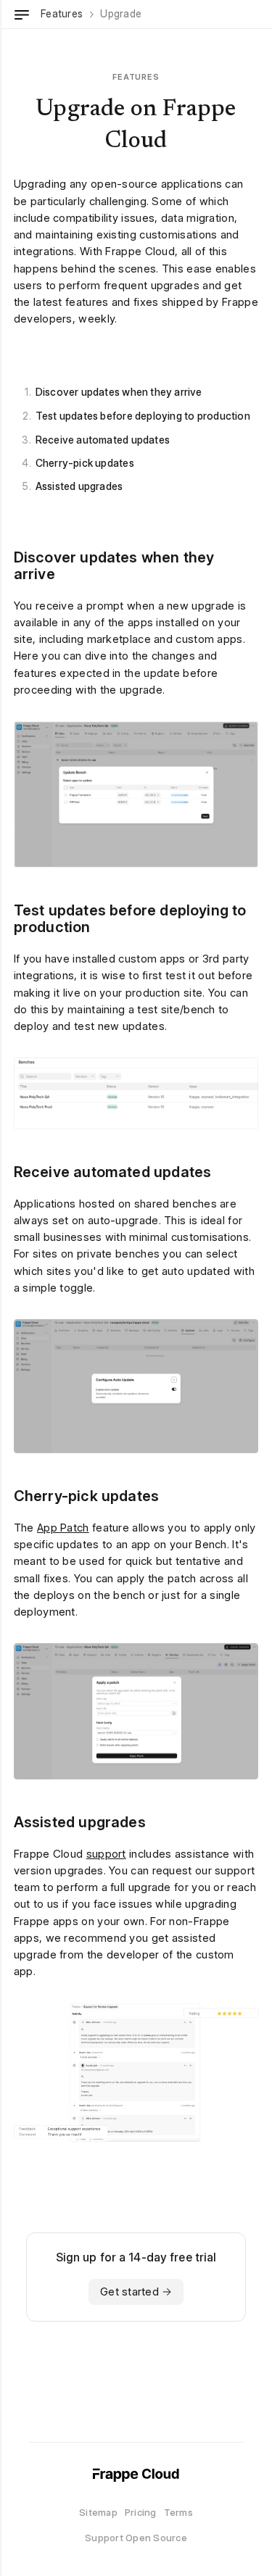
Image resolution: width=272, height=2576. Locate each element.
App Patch (63, 1528)
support (106, 1854)
